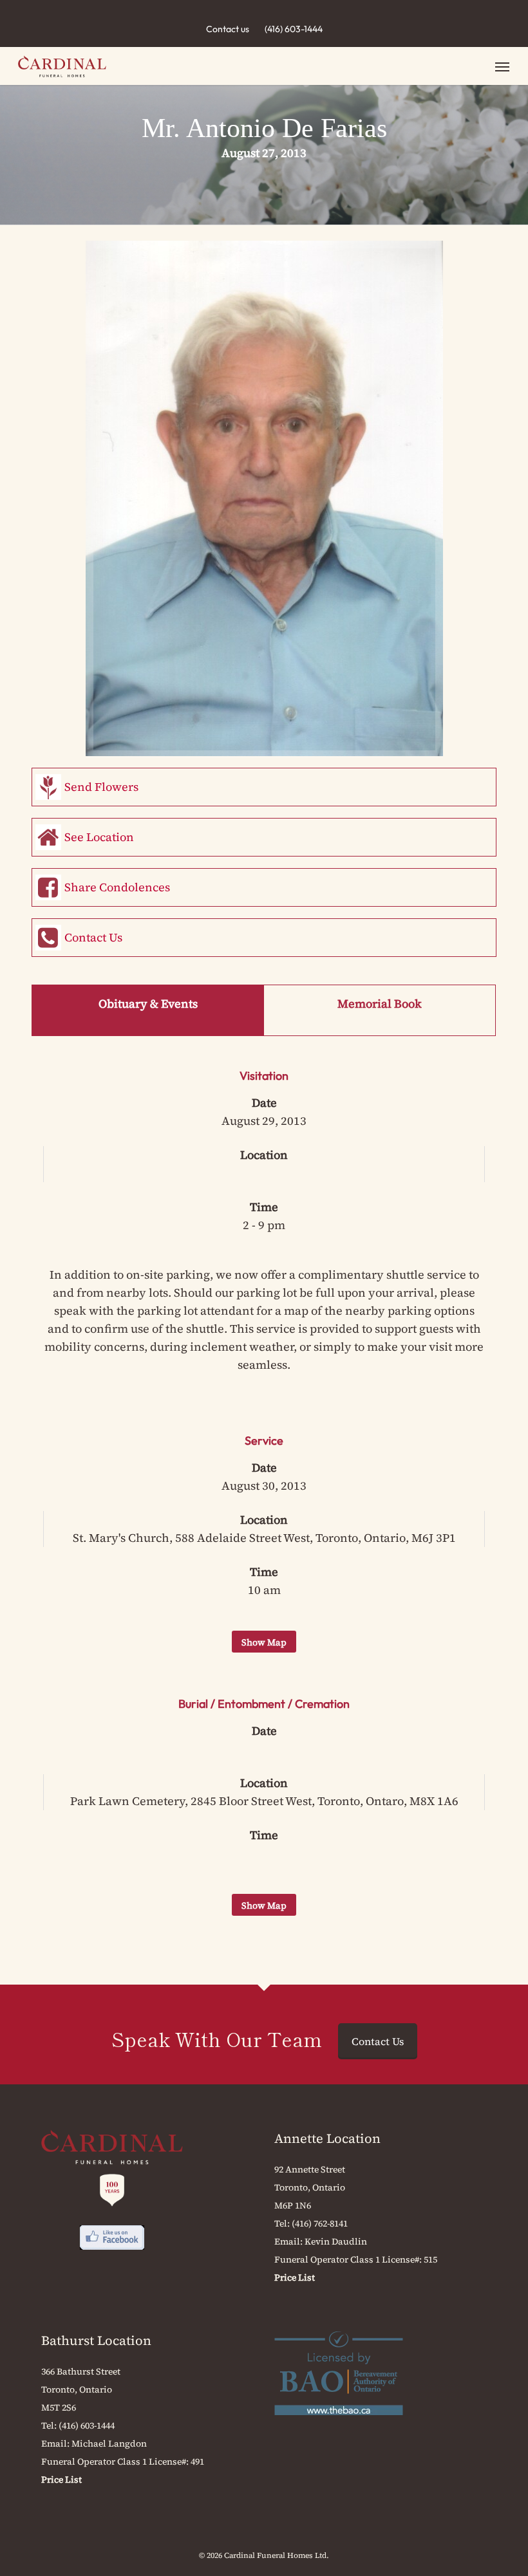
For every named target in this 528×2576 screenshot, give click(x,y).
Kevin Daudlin (336, 2241)
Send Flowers (101, 787)
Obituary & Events (148, 1004)
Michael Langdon (109, 2443)
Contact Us (93, 937)
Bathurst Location (96, 2340)
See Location (99, 837)
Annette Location (327, 2138)
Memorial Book (380, 1004)
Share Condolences (117, 887)
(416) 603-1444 (294, 29)
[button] (502, 66)
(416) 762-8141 (320, 2223)
